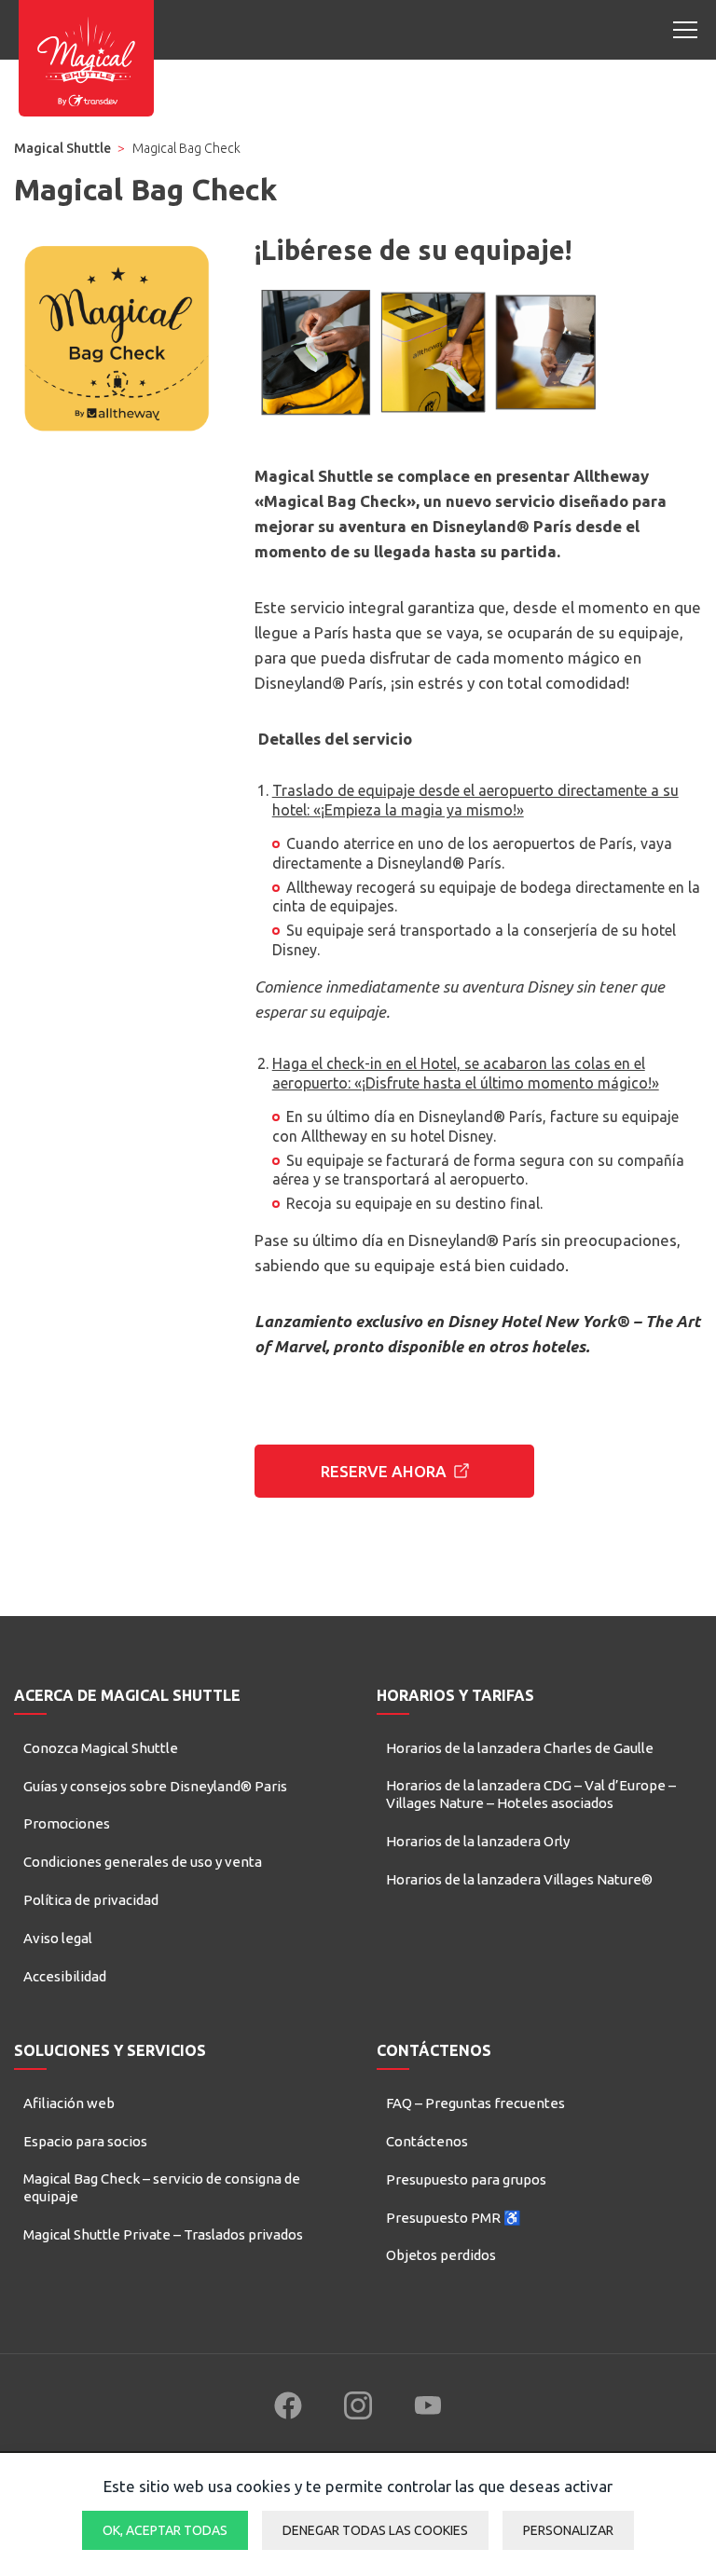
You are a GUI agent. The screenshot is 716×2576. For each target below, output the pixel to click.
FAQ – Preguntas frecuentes (475, 2103)
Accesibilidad (65, 1976)
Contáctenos (427, 2141)
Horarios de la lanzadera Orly (478, 1841)
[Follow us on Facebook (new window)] (288, 2405)
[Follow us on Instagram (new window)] (358, 2405)
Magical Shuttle (62, 148)
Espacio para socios (85, 2141)
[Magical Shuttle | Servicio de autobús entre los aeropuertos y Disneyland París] (86, 58)
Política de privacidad (91, 1900)
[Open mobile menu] (685, 30)
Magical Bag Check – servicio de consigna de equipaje (162, 2188)
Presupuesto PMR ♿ (454, 2218)
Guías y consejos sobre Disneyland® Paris (155, 1786)
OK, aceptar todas (165, 2530)
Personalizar (568, 2530)
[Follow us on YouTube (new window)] (428, 2405)
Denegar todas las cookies (375, 2530)
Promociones (67, 1823)
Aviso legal (58, 1938)
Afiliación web (69, 2103)
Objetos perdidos (441, 2255)
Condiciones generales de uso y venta (143, 1862)
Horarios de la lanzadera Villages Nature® (519, 1879)
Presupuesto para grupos (466, 2179)
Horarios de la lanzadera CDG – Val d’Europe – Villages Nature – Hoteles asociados (531, 1795)
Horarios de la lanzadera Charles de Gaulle (520, 1748)
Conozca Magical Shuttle (101, 1748)
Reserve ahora (384, 1471)
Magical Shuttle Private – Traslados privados (163, 2234)
